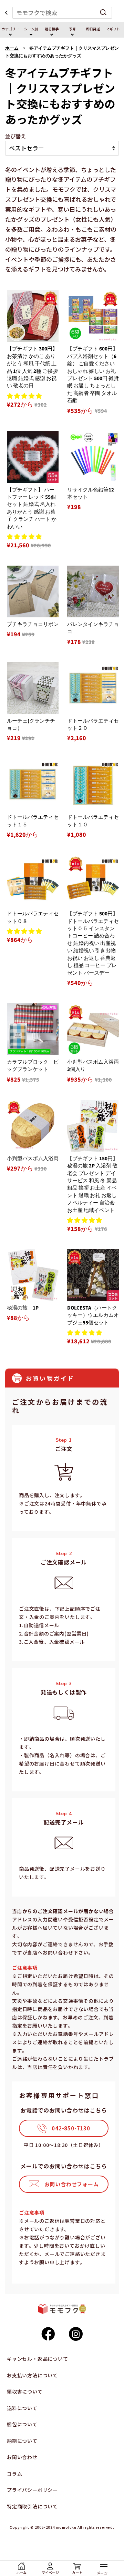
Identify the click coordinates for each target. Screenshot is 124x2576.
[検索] (103, 13)
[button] (24, 395)
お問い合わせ (22, 2457)
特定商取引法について (32, 2506)
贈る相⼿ (52, 29)
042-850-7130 (71, 2128)
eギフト (114, 29)
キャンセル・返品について (38, 2359)
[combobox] (62, 13)
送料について (22, 2408)
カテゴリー (10, 29)
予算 (72, 29)
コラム (14, 2474)
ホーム (12, 48)
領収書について (25, 2391)
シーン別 (31, 29)
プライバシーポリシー (32, 2490)
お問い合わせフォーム (72, 2184)
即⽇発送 (93, 29)
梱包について (22, 2424)
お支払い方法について (32, 2375)
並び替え (15, 136)
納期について (22, 2441)
